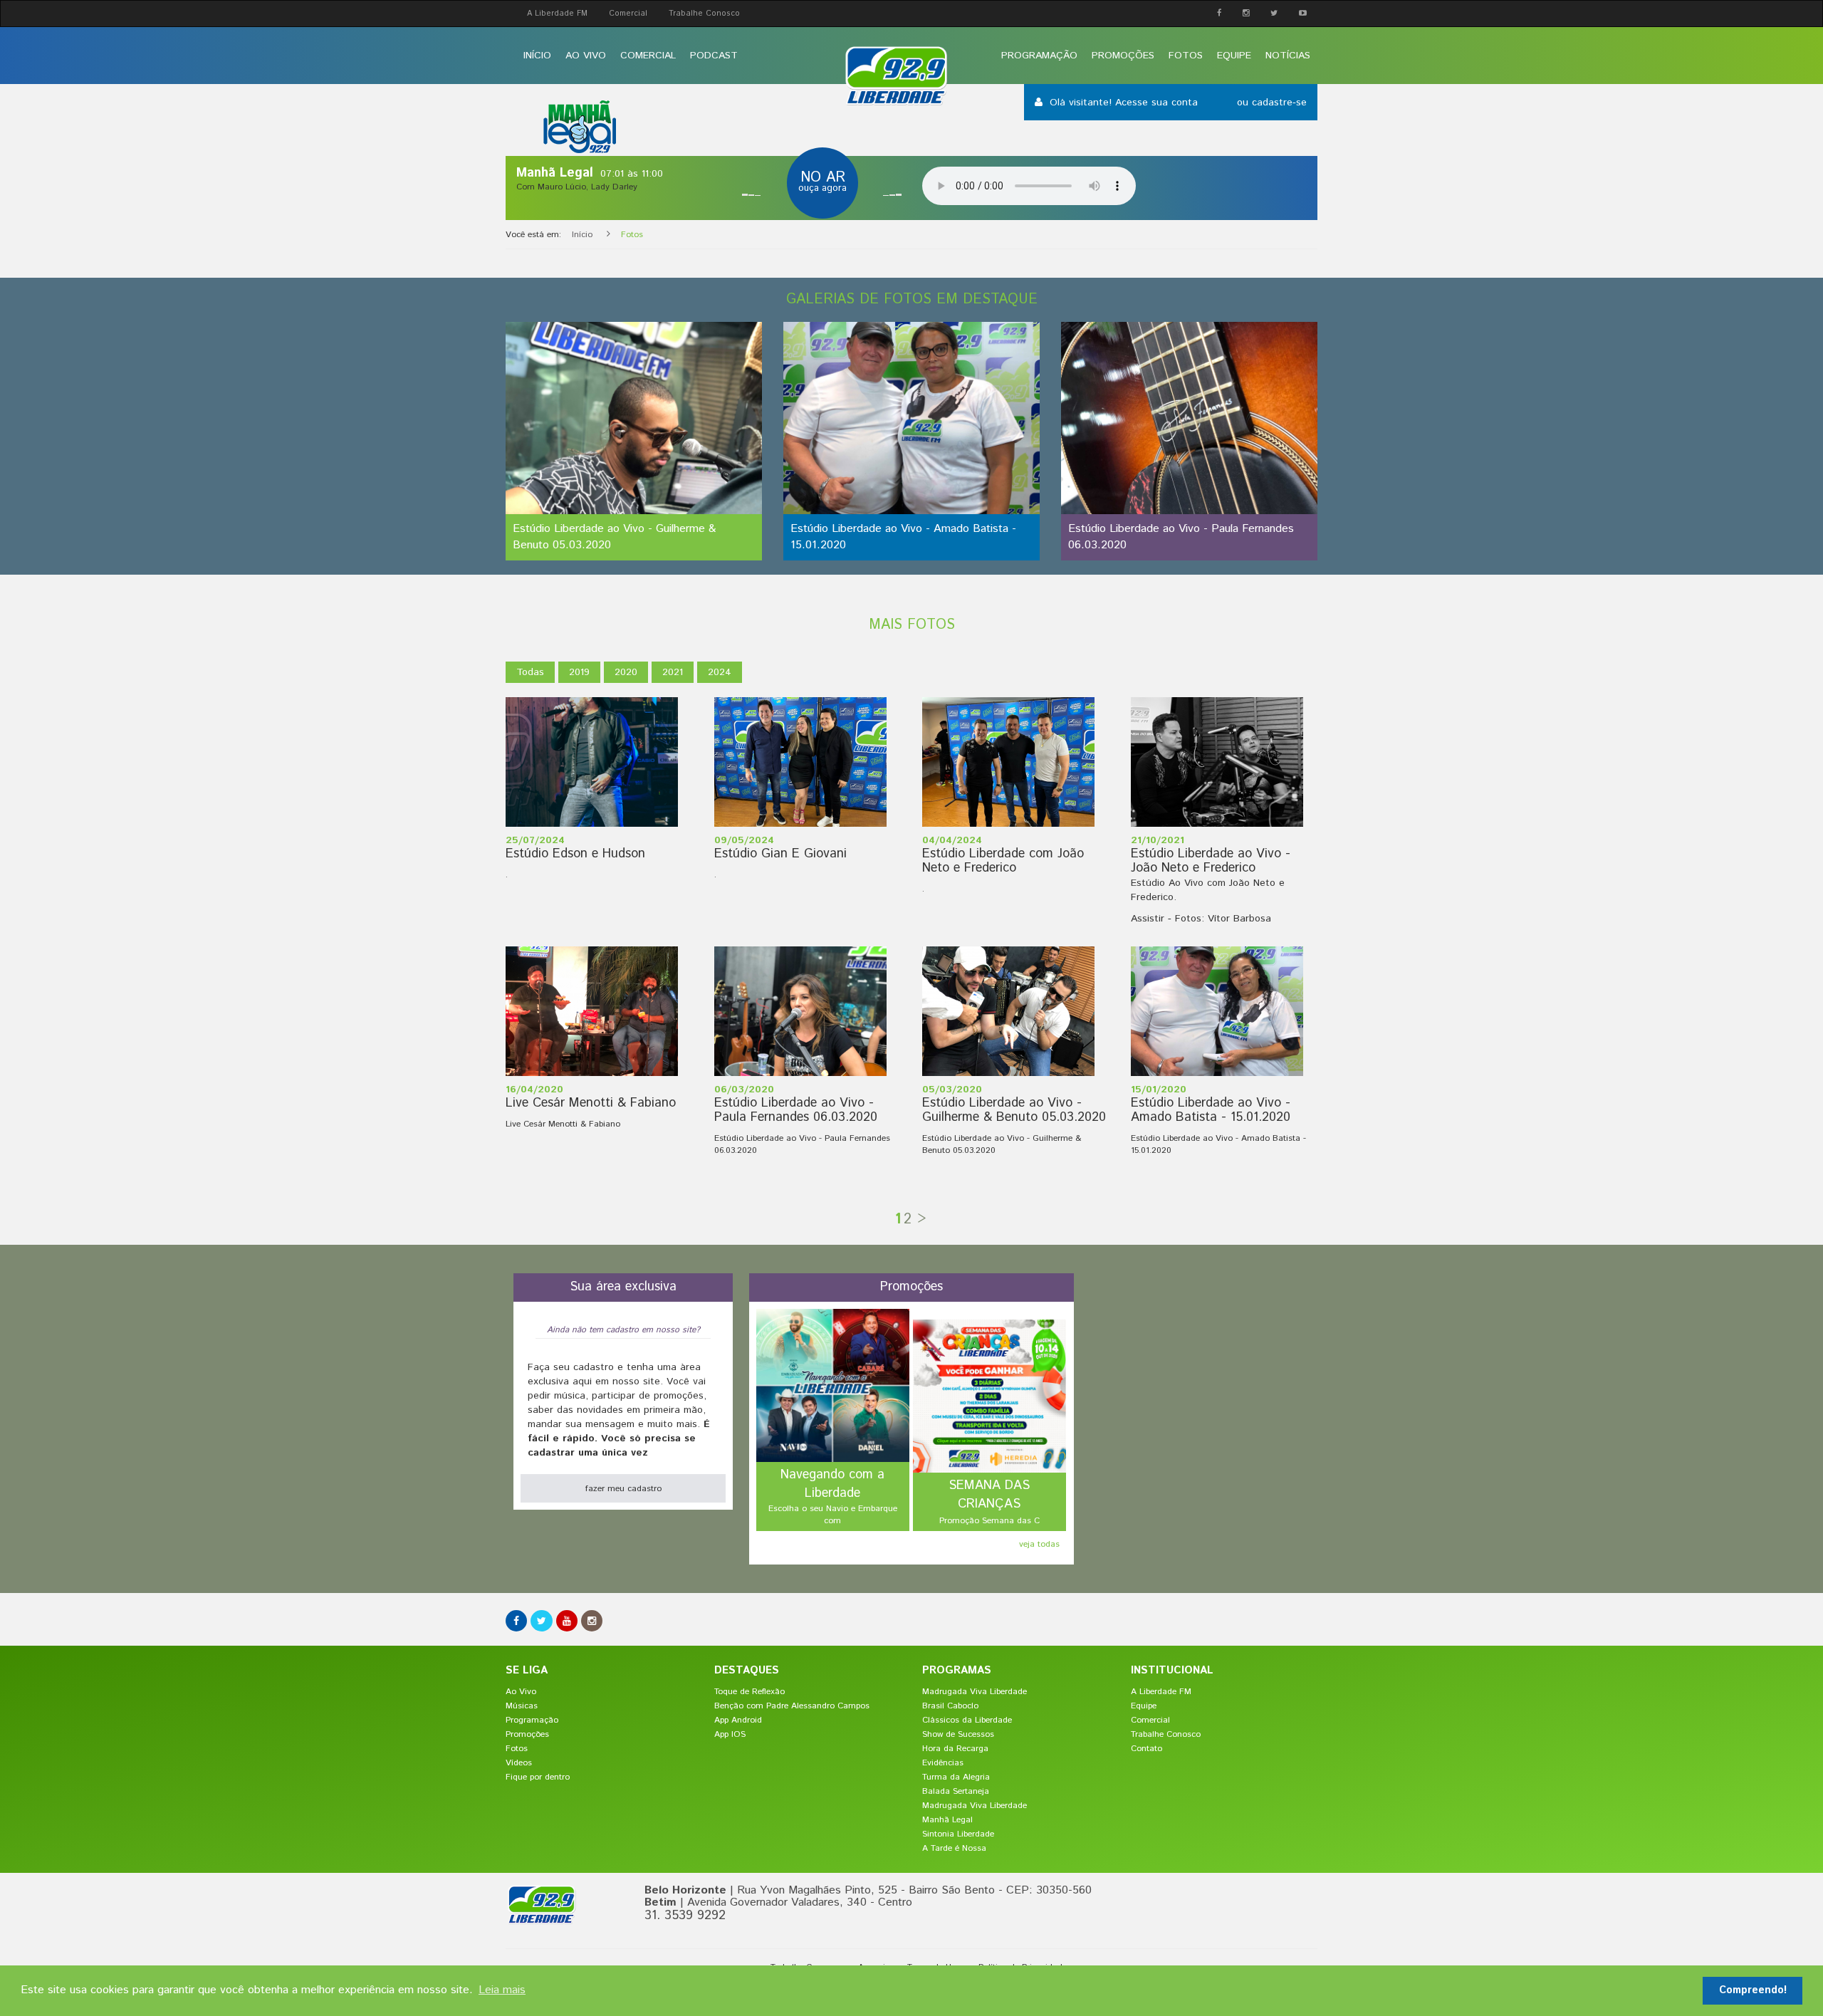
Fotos (1186, 56)
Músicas (522, 1706)
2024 (720, 672)
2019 (579, 672)
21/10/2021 (1158, 840)
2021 (673, 672)
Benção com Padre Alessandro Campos (792, 1706)
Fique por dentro (538, 1777)
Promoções (1123, 56)
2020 (626, 672)
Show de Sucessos (958, 1734)
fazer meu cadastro (623, 1489)
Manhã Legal (947, 1820)
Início (537, 56)
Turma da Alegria (956, 1777)
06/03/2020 (744, 1090)
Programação (1039, 56)
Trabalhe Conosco (704, 14)
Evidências (943, 1763)
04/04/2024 (952, 840)
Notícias (1288, 56)
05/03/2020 (952, 1090)
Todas (530, 672)
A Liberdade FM (557, 14)
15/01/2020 (1159, 1090)
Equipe (1234, 56)
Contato (1146, 1749)
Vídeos (519, 1763)
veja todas (1039, 1544)
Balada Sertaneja (956, 1791)
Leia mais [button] (502, 1990)
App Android (738, 1720)
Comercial (628, 14)
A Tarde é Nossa (954, 1848)
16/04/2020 (534, 1090)
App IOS (730, 1734)
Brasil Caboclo (950, 1706)
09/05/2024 (744, 840)
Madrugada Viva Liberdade (975, 1692)
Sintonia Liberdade (958, 1834)
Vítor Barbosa (1239, 919)
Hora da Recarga (955, 1749)
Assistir (1148, 919)
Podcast (714, 56)
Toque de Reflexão (749, 1692)
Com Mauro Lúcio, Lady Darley (577, 187)
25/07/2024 (535, 840)
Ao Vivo (586, 56)
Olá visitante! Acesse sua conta (1125, 103)
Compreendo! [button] (1753, 1990)
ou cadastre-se (1272, 103)
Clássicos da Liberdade (967, 1720)
